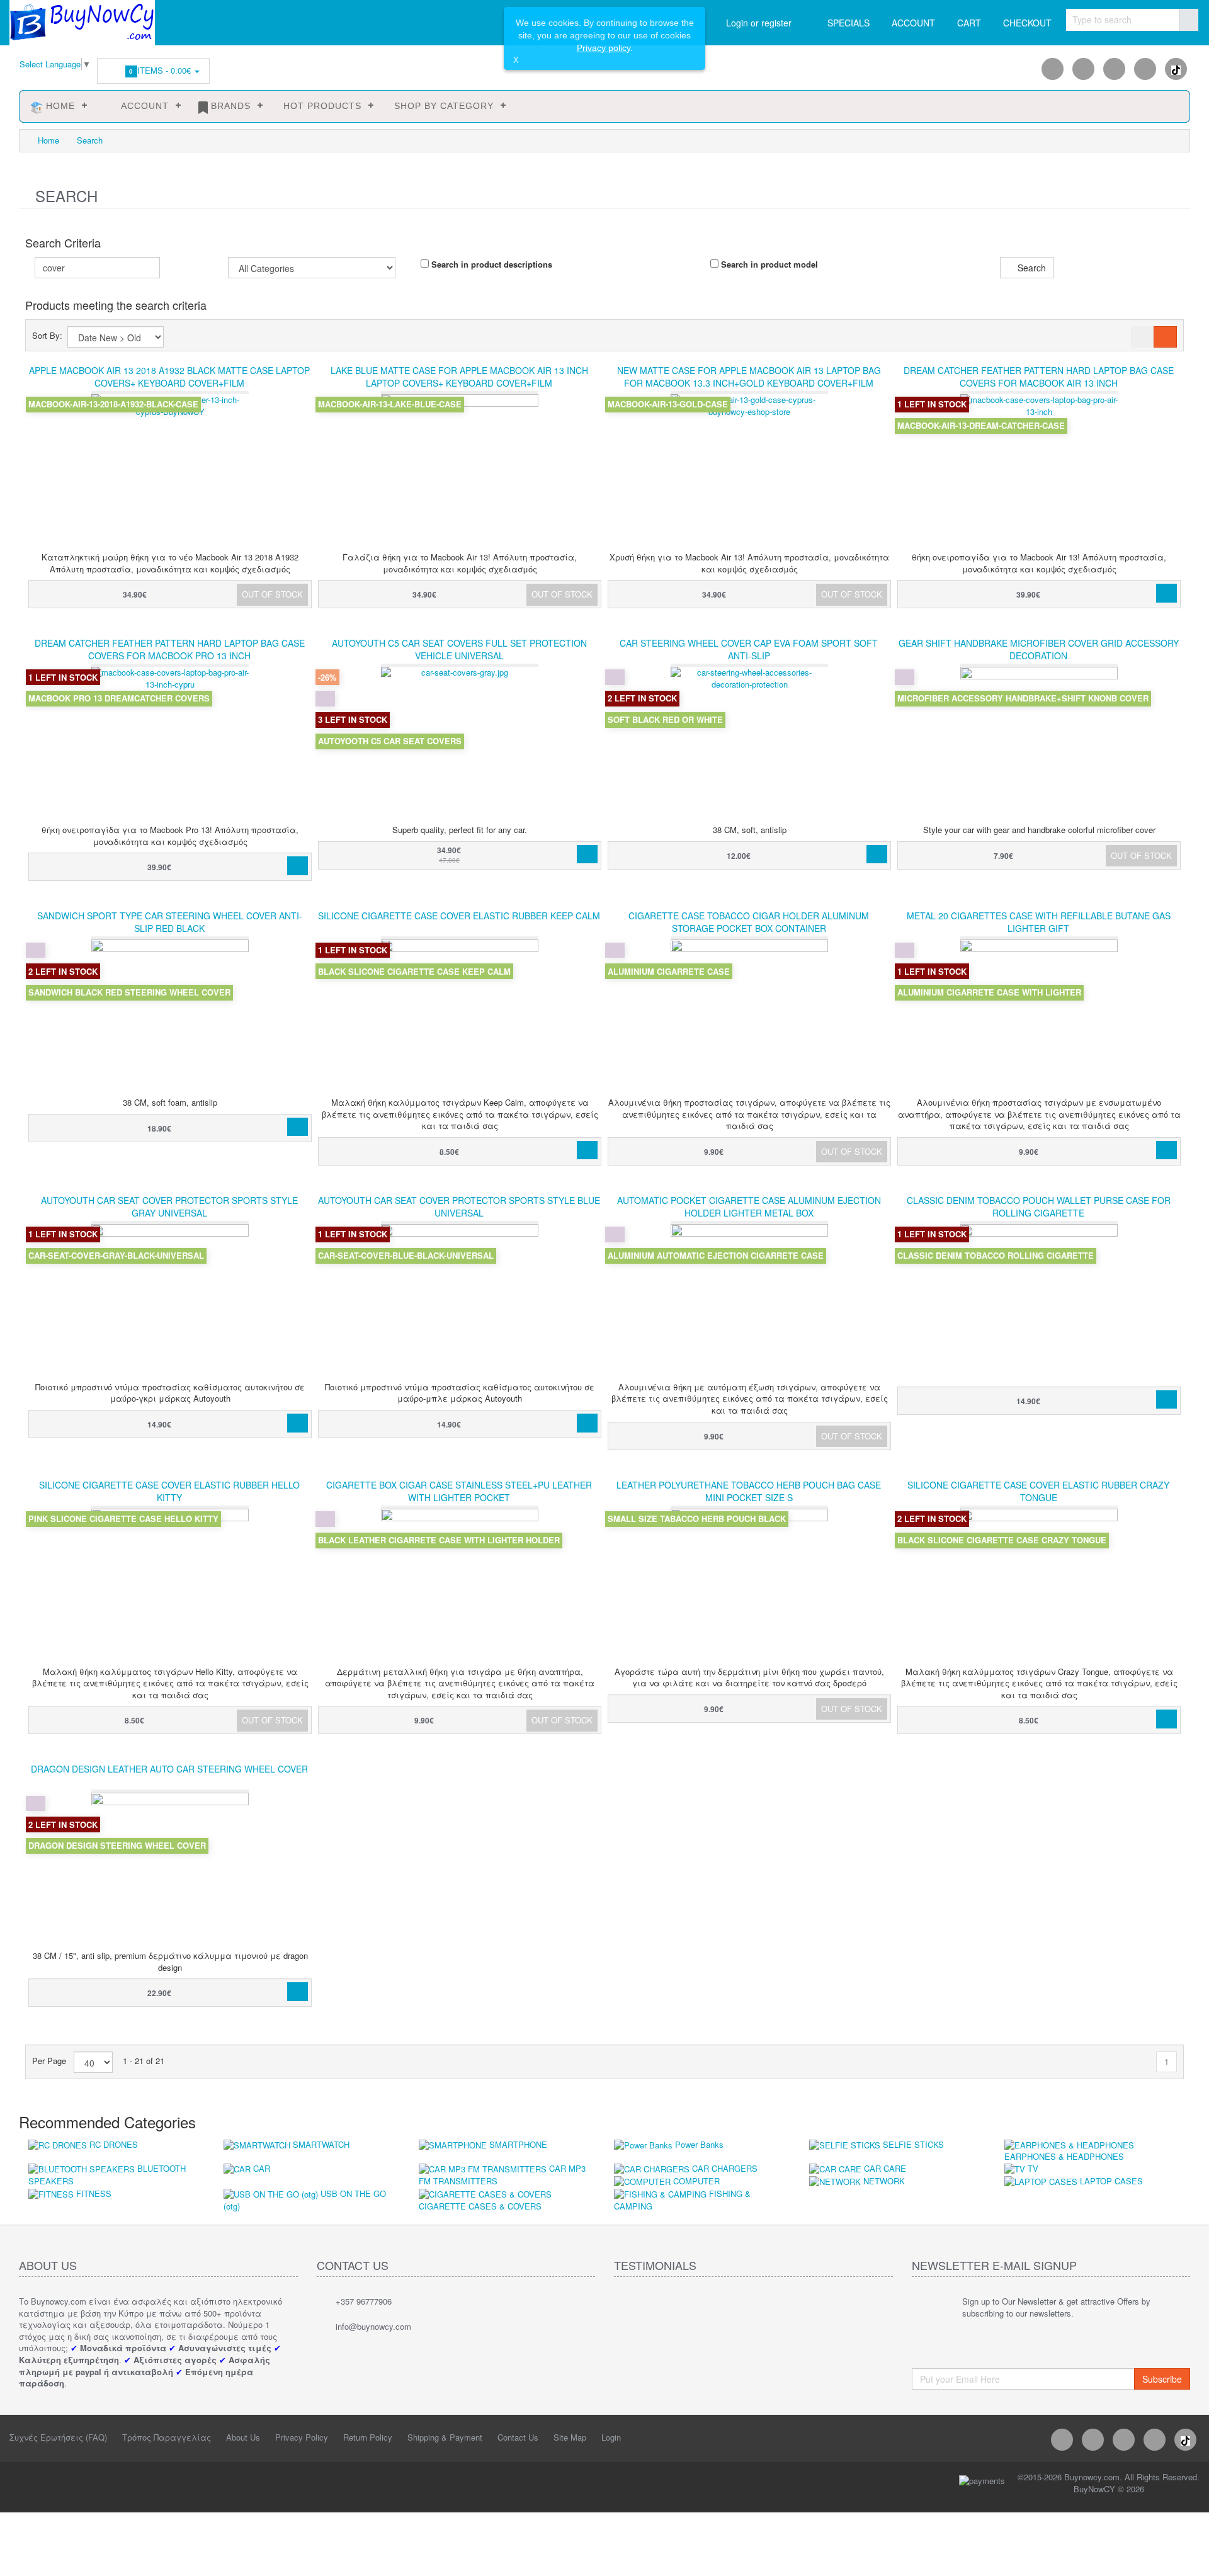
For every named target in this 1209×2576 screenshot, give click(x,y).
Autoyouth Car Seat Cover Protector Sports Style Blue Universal (459, 1206)
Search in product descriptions (491, 264)
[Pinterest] (1145, 69)
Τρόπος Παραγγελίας (167, 2437)
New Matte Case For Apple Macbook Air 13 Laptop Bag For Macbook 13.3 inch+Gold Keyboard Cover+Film (749, 377)
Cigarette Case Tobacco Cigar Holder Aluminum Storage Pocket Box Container (749, 922)
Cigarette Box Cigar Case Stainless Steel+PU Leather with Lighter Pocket (459, 1491)
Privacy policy (604, 48)
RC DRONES (114, 2144)
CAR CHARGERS (725, 2168)
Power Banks (699, 2144)
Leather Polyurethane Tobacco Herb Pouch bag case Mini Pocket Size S (749, 1491)
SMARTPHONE (518, 2144)
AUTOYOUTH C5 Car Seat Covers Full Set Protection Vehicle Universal (459, 649)
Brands (229, 106)
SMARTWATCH (321, 2144)
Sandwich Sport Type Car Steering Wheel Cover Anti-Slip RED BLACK (170, 922)
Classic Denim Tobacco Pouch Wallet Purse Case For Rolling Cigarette (1039, 1206)
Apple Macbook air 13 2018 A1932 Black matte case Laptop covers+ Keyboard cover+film (169, 377)
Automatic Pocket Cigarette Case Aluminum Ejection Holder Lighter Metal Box (749, 1206)
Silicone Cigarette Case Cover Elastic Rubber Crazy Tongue (1038, 1491)
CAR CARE (885, 2168)
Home (59, 106)
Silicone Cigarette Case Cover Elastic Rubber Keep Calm (459, 916)
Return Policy (368, 2437)
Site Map (570, 2437)
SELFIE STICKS (913, 2144)
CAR (262, 2168)
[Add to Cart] (1166, 593)
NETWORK (884, 2181)
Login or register (759, 23)
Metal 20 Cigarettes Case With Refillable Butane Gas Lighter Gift (1039, 922)
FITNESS (94, 2193)
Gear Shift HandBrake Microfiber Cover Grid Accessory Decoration (1039, 649)
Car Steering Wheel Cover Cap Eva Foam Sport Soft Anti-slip (749, 649)
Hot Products (321, 106)
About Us (243, 2437)
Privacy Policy (302, 2437)
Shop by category (442, 106)
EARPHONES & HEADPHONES (1064, 2156)
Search (90, 140)
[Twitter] (1114, 69)
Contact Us (518, 2437)
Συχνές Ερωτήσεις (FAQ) (58, 2437)
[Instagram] (1083, 69)
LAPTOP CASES (1111, 2181)
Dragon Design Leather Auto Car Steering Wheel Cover (169, 1769)
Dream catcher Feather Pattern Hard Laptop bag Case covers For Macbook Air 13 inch (1039, 377)
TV (1033, 2168)
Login (611, 2437)
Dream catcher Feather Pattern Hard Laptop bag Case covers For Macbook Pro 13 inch (170, 649)
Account (140, 106)
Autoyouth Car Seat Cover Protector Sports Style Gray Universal (169, 1206)
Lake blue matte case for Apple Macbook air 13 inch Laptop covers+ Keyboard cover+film (459, 377)
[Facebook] (1053, 69)
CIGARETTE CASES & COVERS (480, 2206)
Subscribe (1162, 2379)
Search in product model (768, 264)
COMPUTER (696, 2181)
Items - (162, 70)
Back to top (1188, 2556)
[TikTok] (1176, 69)
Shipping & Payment (445, 2437)
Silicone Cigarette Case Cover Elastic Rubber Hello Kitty (169, 1491)
